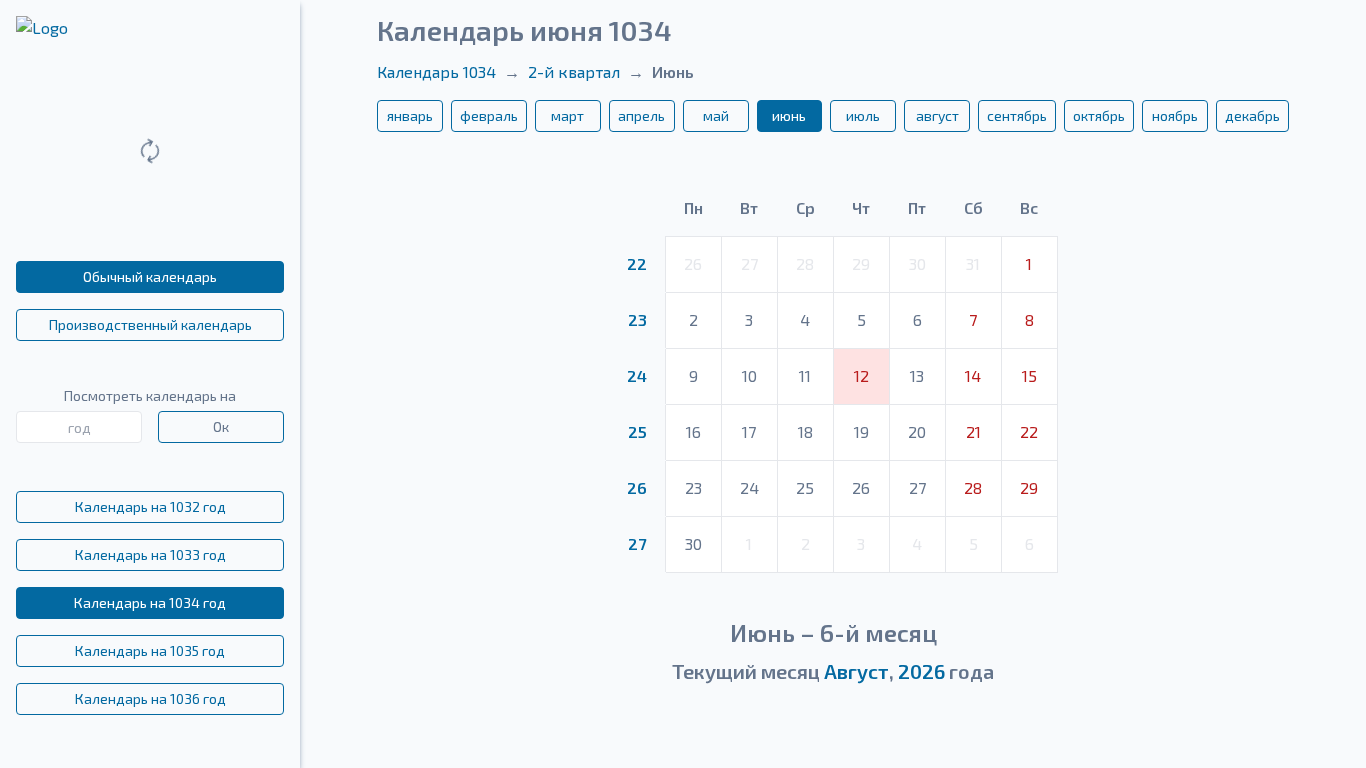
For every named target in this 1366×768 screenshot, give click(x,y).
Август (856, 671)
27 (637, 543)
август (937, 115)
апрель (641, 115)
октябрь (1099, 115)
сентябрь (1017, 115)
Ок (221, 426)
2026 (921, 671)
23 (637, 319)
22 (637, 263)
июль (863, 115)
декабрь (1252, 115)
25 (637, 431)
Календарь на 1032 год (150, 506)
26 (637, 487)
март (567, 115)
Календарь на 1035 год (150, 650)
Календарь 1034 (436, 71)
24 (637, 375)
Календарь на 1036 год (150, 698)
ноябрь (1175, 115)
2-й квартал (574, 71)
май (716, 115)
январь (410, 115)
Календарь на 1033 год (150, 554)
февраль (489, 115)
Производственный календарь (150, 324)
